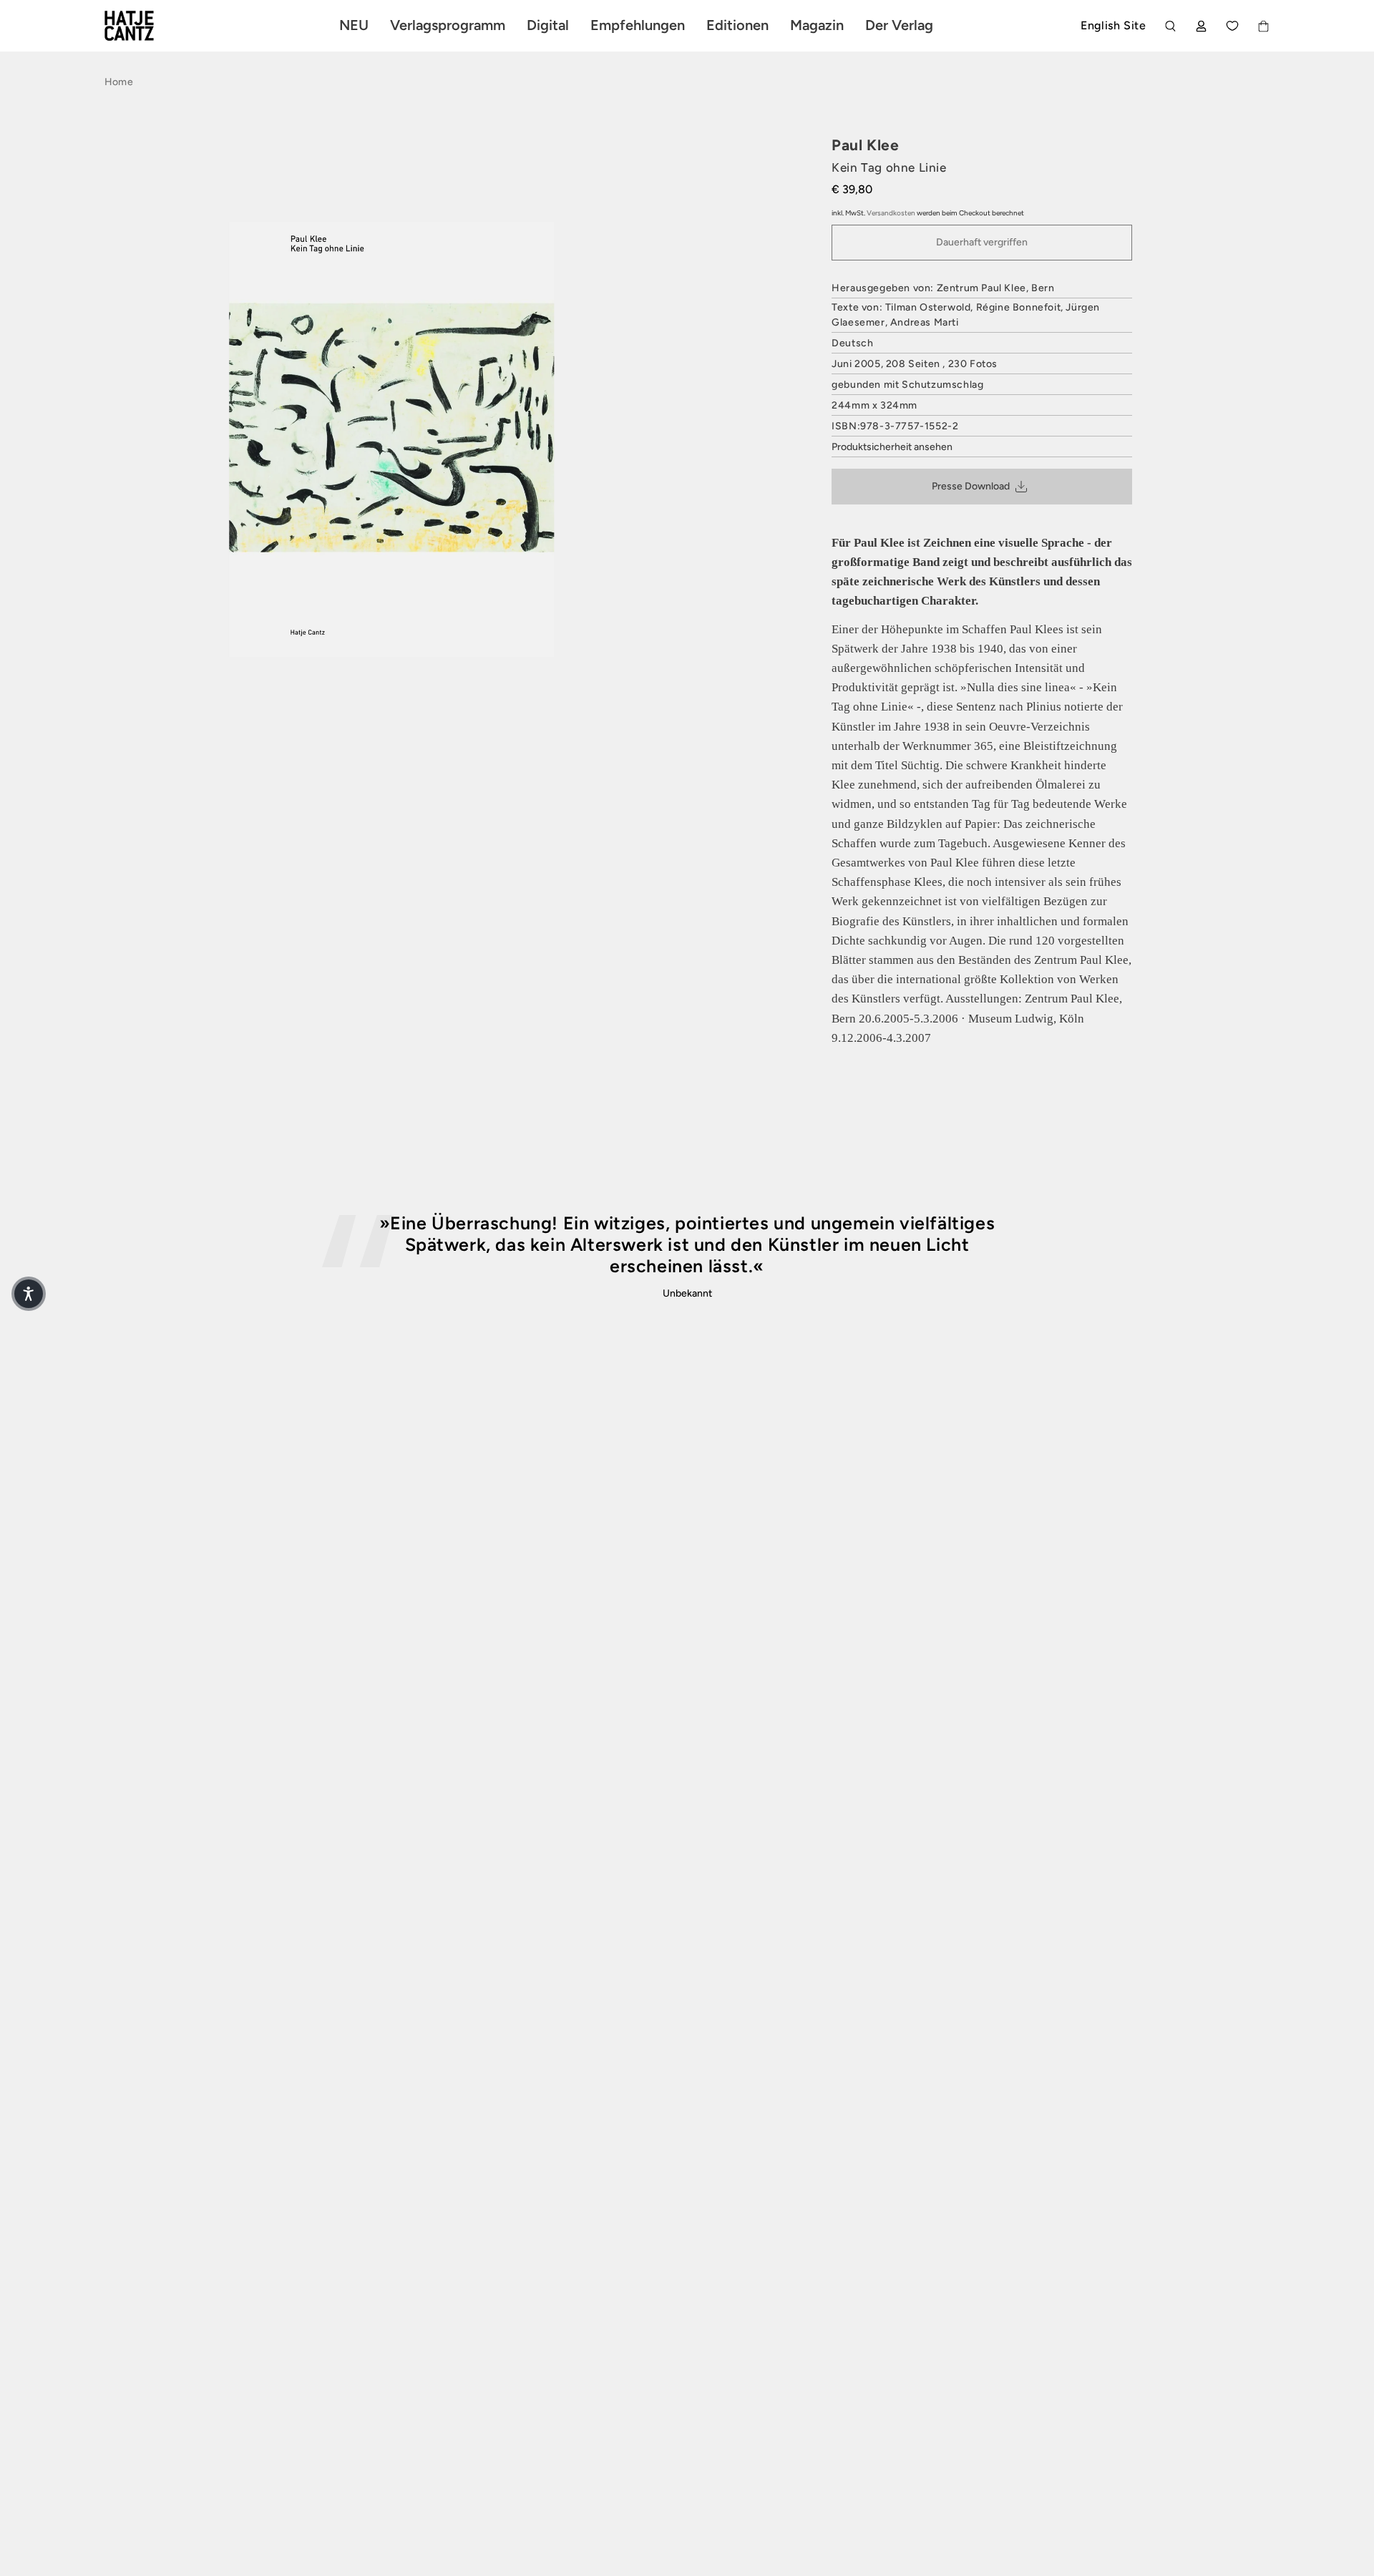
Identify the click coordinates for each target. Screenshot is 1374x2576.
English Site (1113, 25)
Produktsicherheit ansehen (892, 447)
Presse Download (971, 486)
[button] (29, 1294)
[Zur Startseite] (146, 26)
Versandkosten (891, 213)
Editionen (737, 25)
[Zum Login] (1201, 26)
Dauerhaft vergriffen (982, 242)
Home (119, 82)
